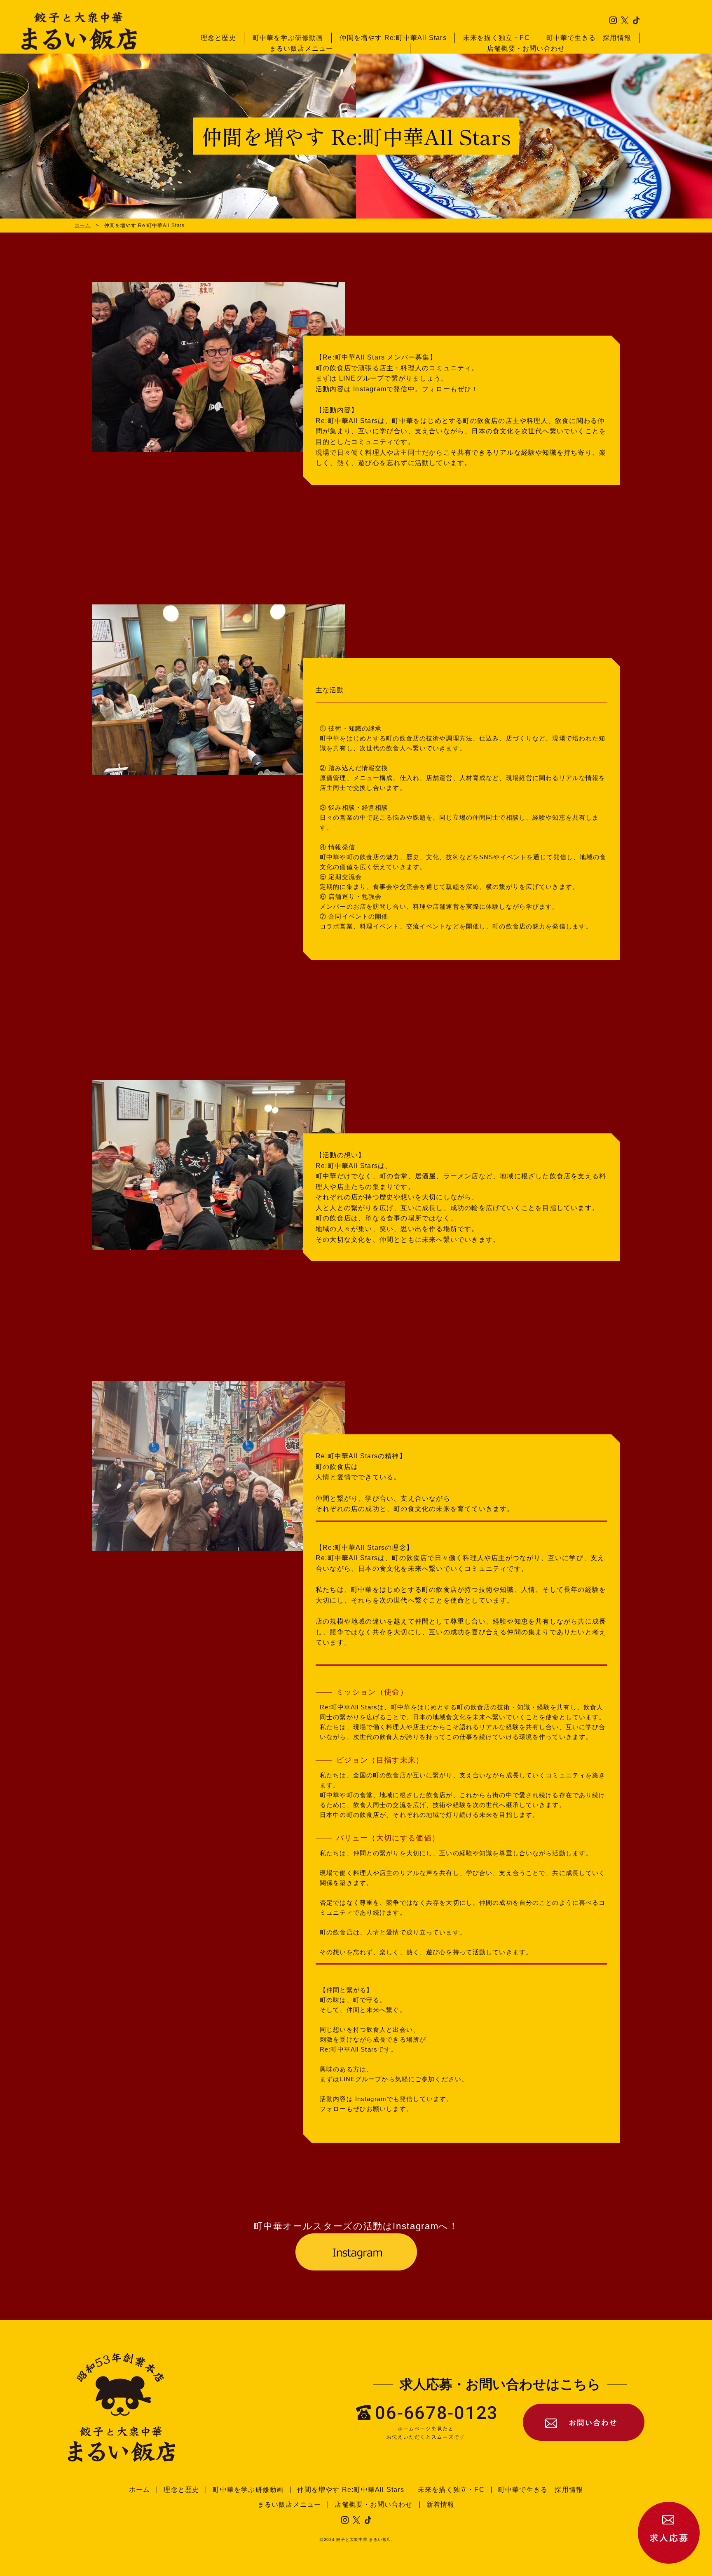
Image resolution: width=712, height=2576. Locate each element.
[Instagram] (356, 2252)
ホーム (83, 226)
